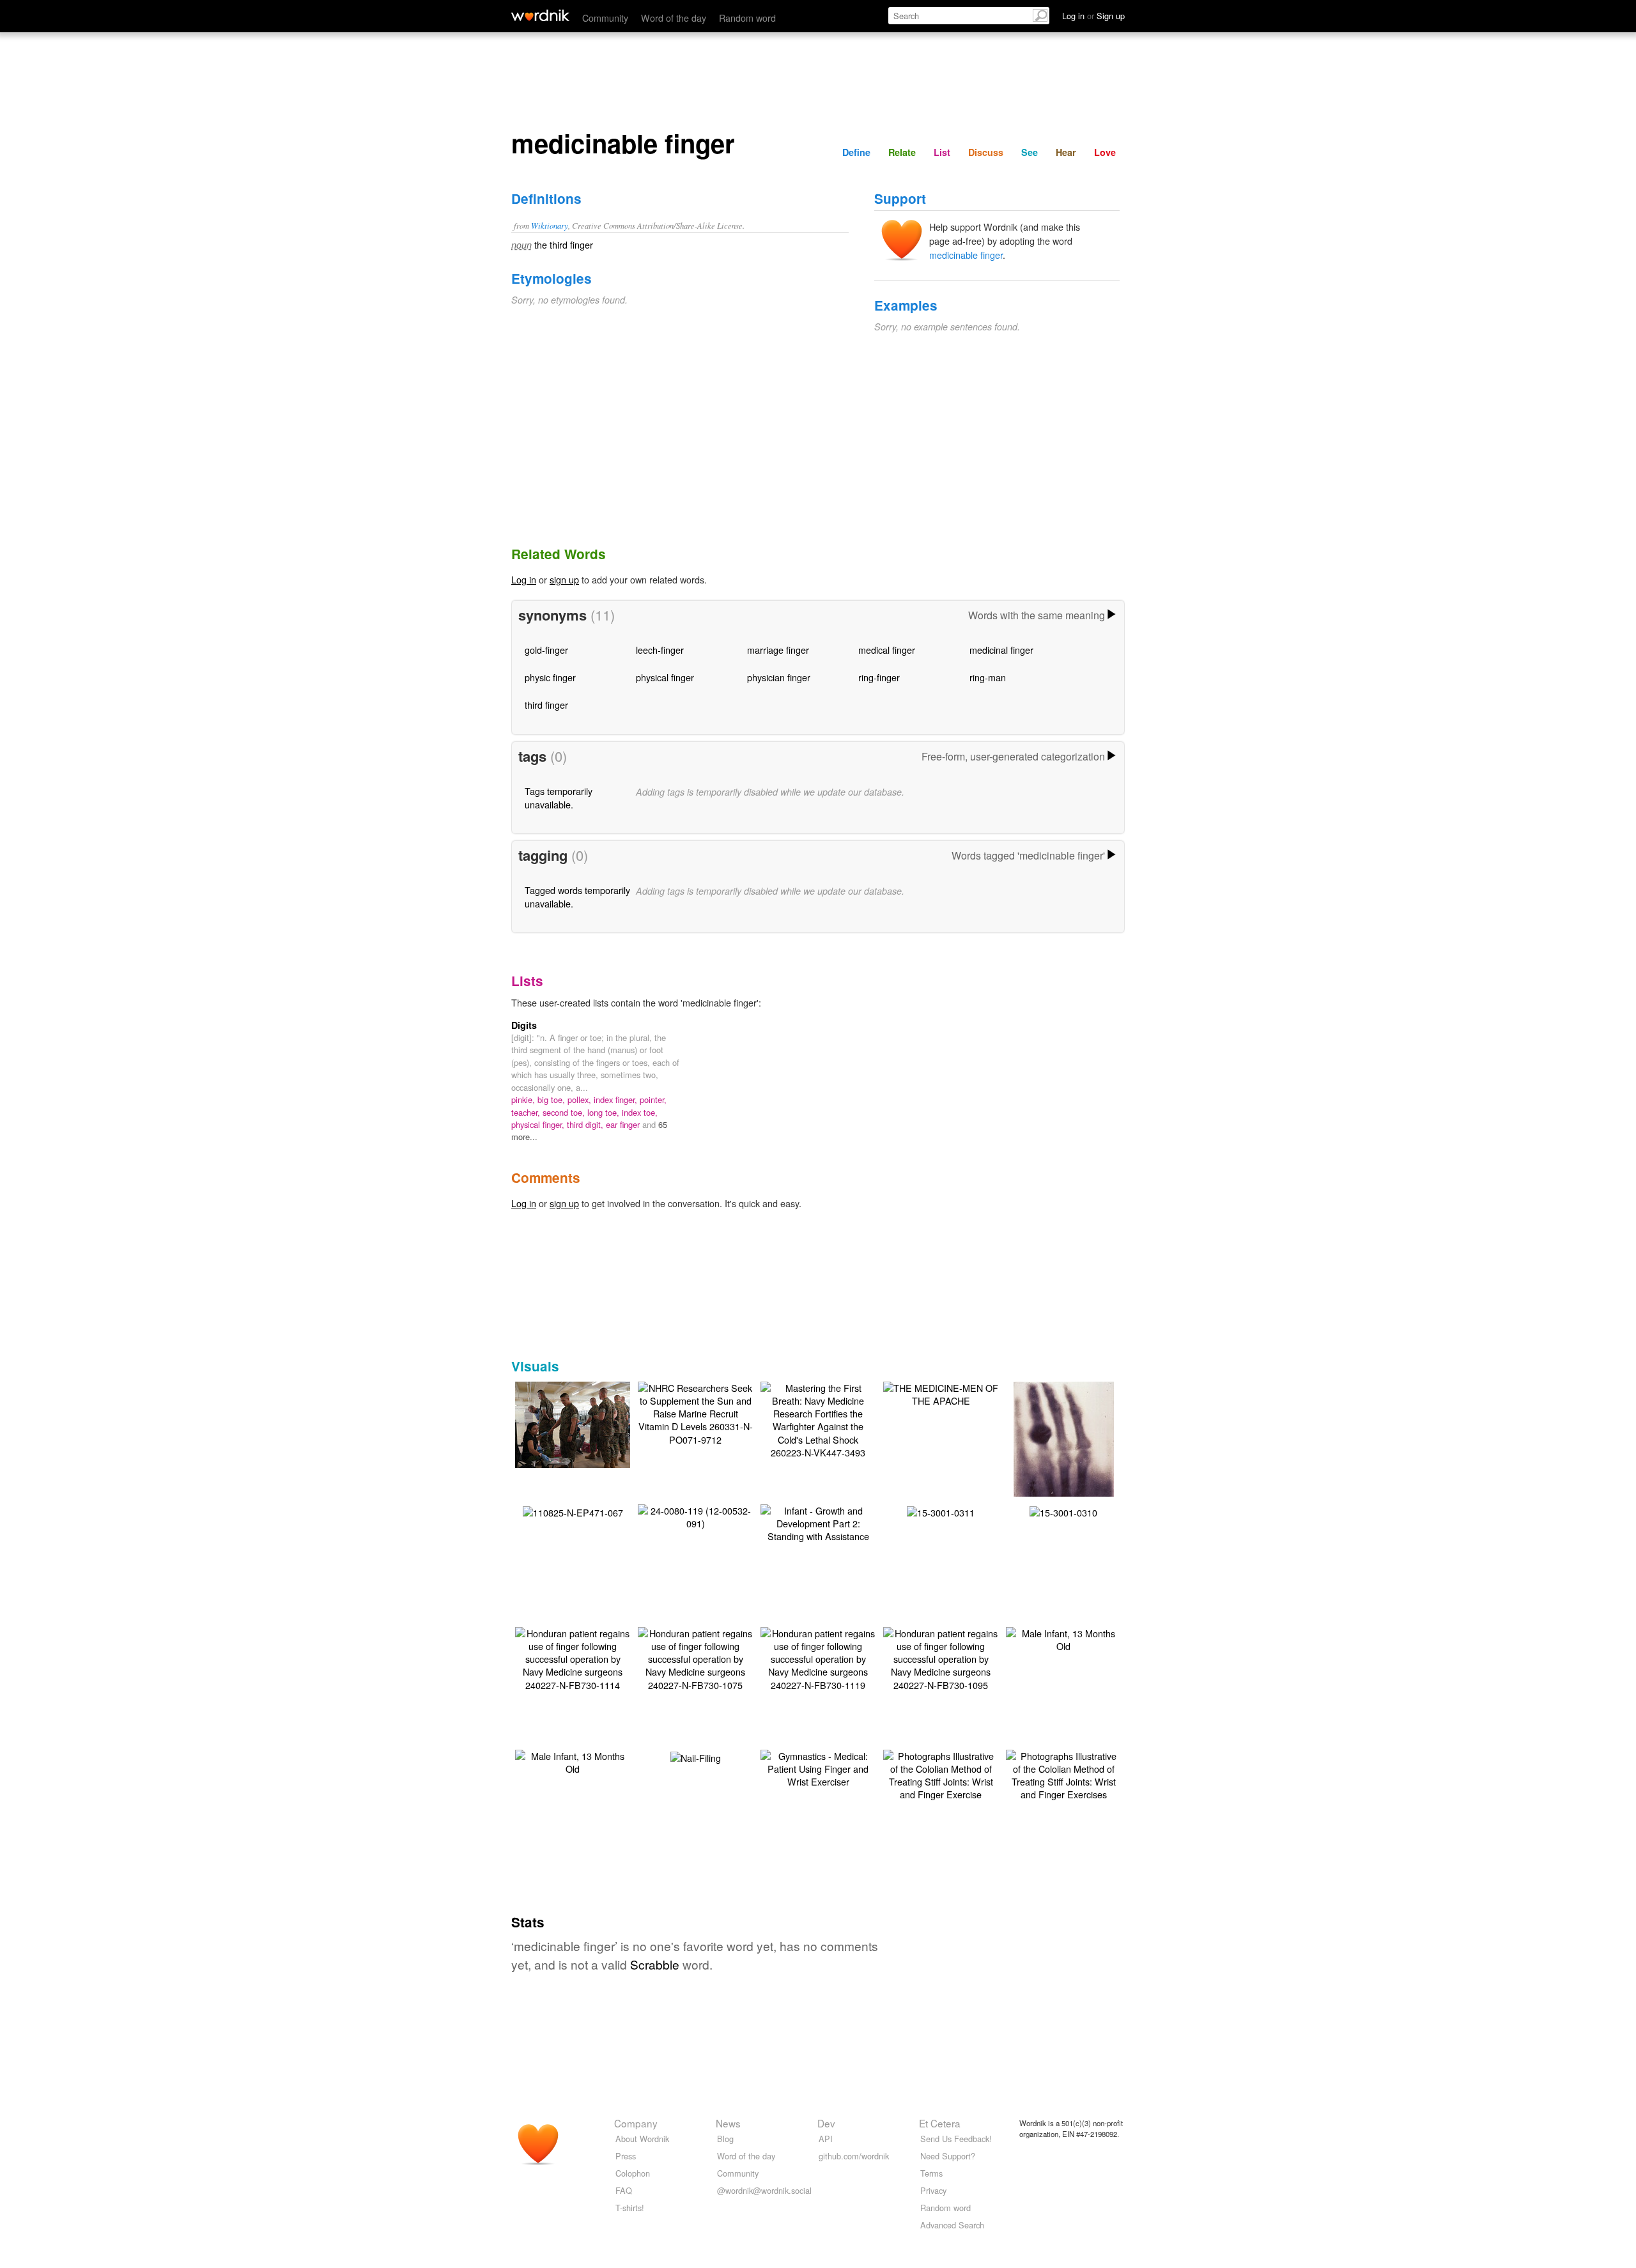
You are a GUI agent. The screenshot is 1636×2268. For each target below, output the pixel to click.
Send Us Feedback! (956, 2139)
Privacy (933, 2190)
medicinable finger (966, 255)
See (1030, 152)
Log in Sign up (1093, 16)
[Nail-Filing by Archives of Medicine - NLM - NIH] (696, 1756)
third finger (546, 705)
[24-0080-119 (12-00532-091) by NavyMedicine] (695, 1516)
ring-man (988, 677)
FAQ (624, 2190)
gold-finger (546, 650)
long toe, (605, 1112)
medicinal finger (1001, 650)
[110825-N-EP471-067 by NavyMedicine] (573, 1511)
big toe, (552, 1099)
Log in (524, 579)
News (728, 2123)
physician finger (779, 677)
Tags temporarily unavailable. (559, 797)
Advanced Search (952, 2225)
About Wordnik (642, 2139)
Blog (725, 2139)
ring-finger (879, 677)
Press (626, 2156)
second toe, (565, 1112)
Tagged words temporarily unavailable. (577, 896)
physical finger (665, 677)
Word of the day (674, 18)
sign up (564, 579)
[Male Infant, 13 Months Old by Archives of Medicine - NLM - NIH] (1063, 1638)
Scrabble (655, 1964)
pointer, (653, 1099)
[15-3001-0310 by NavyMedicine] (1063, 1511)
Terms (931, 2173)
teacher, (527, 1112)
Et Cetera (940, 2123)
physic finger (550, 677)
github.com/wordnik (854, 2156)
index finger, (617, 1099)
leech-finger (660, 650)
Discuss (986, 152)
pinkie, (524, 1099)
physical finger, (539, 1124)
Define (856, 152)
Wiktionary (550, 225)
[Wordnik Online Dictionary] (540, 15)
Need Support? (948, 2156)
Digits (524, 1025)
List (942, 152)
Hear (1066, 152)
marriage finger (778, 650)
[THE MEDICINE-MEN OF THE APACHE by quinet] (941, 1393)
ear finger (624, 1124)
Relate (902, 152)
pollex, (581, 1099)
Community (605, 18)
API (826, 2139)
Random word (747, 18)
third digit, (586, 1124)
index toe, (640, 1112)
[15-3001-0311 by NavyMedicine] (941, 1511)
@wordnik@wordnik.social (764, 2190)
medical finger (887, 650)
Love (1105, 152)
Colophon (633, 2173)
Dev (826, 2123)
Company (636, 2123)
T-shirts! (630, 2208)
